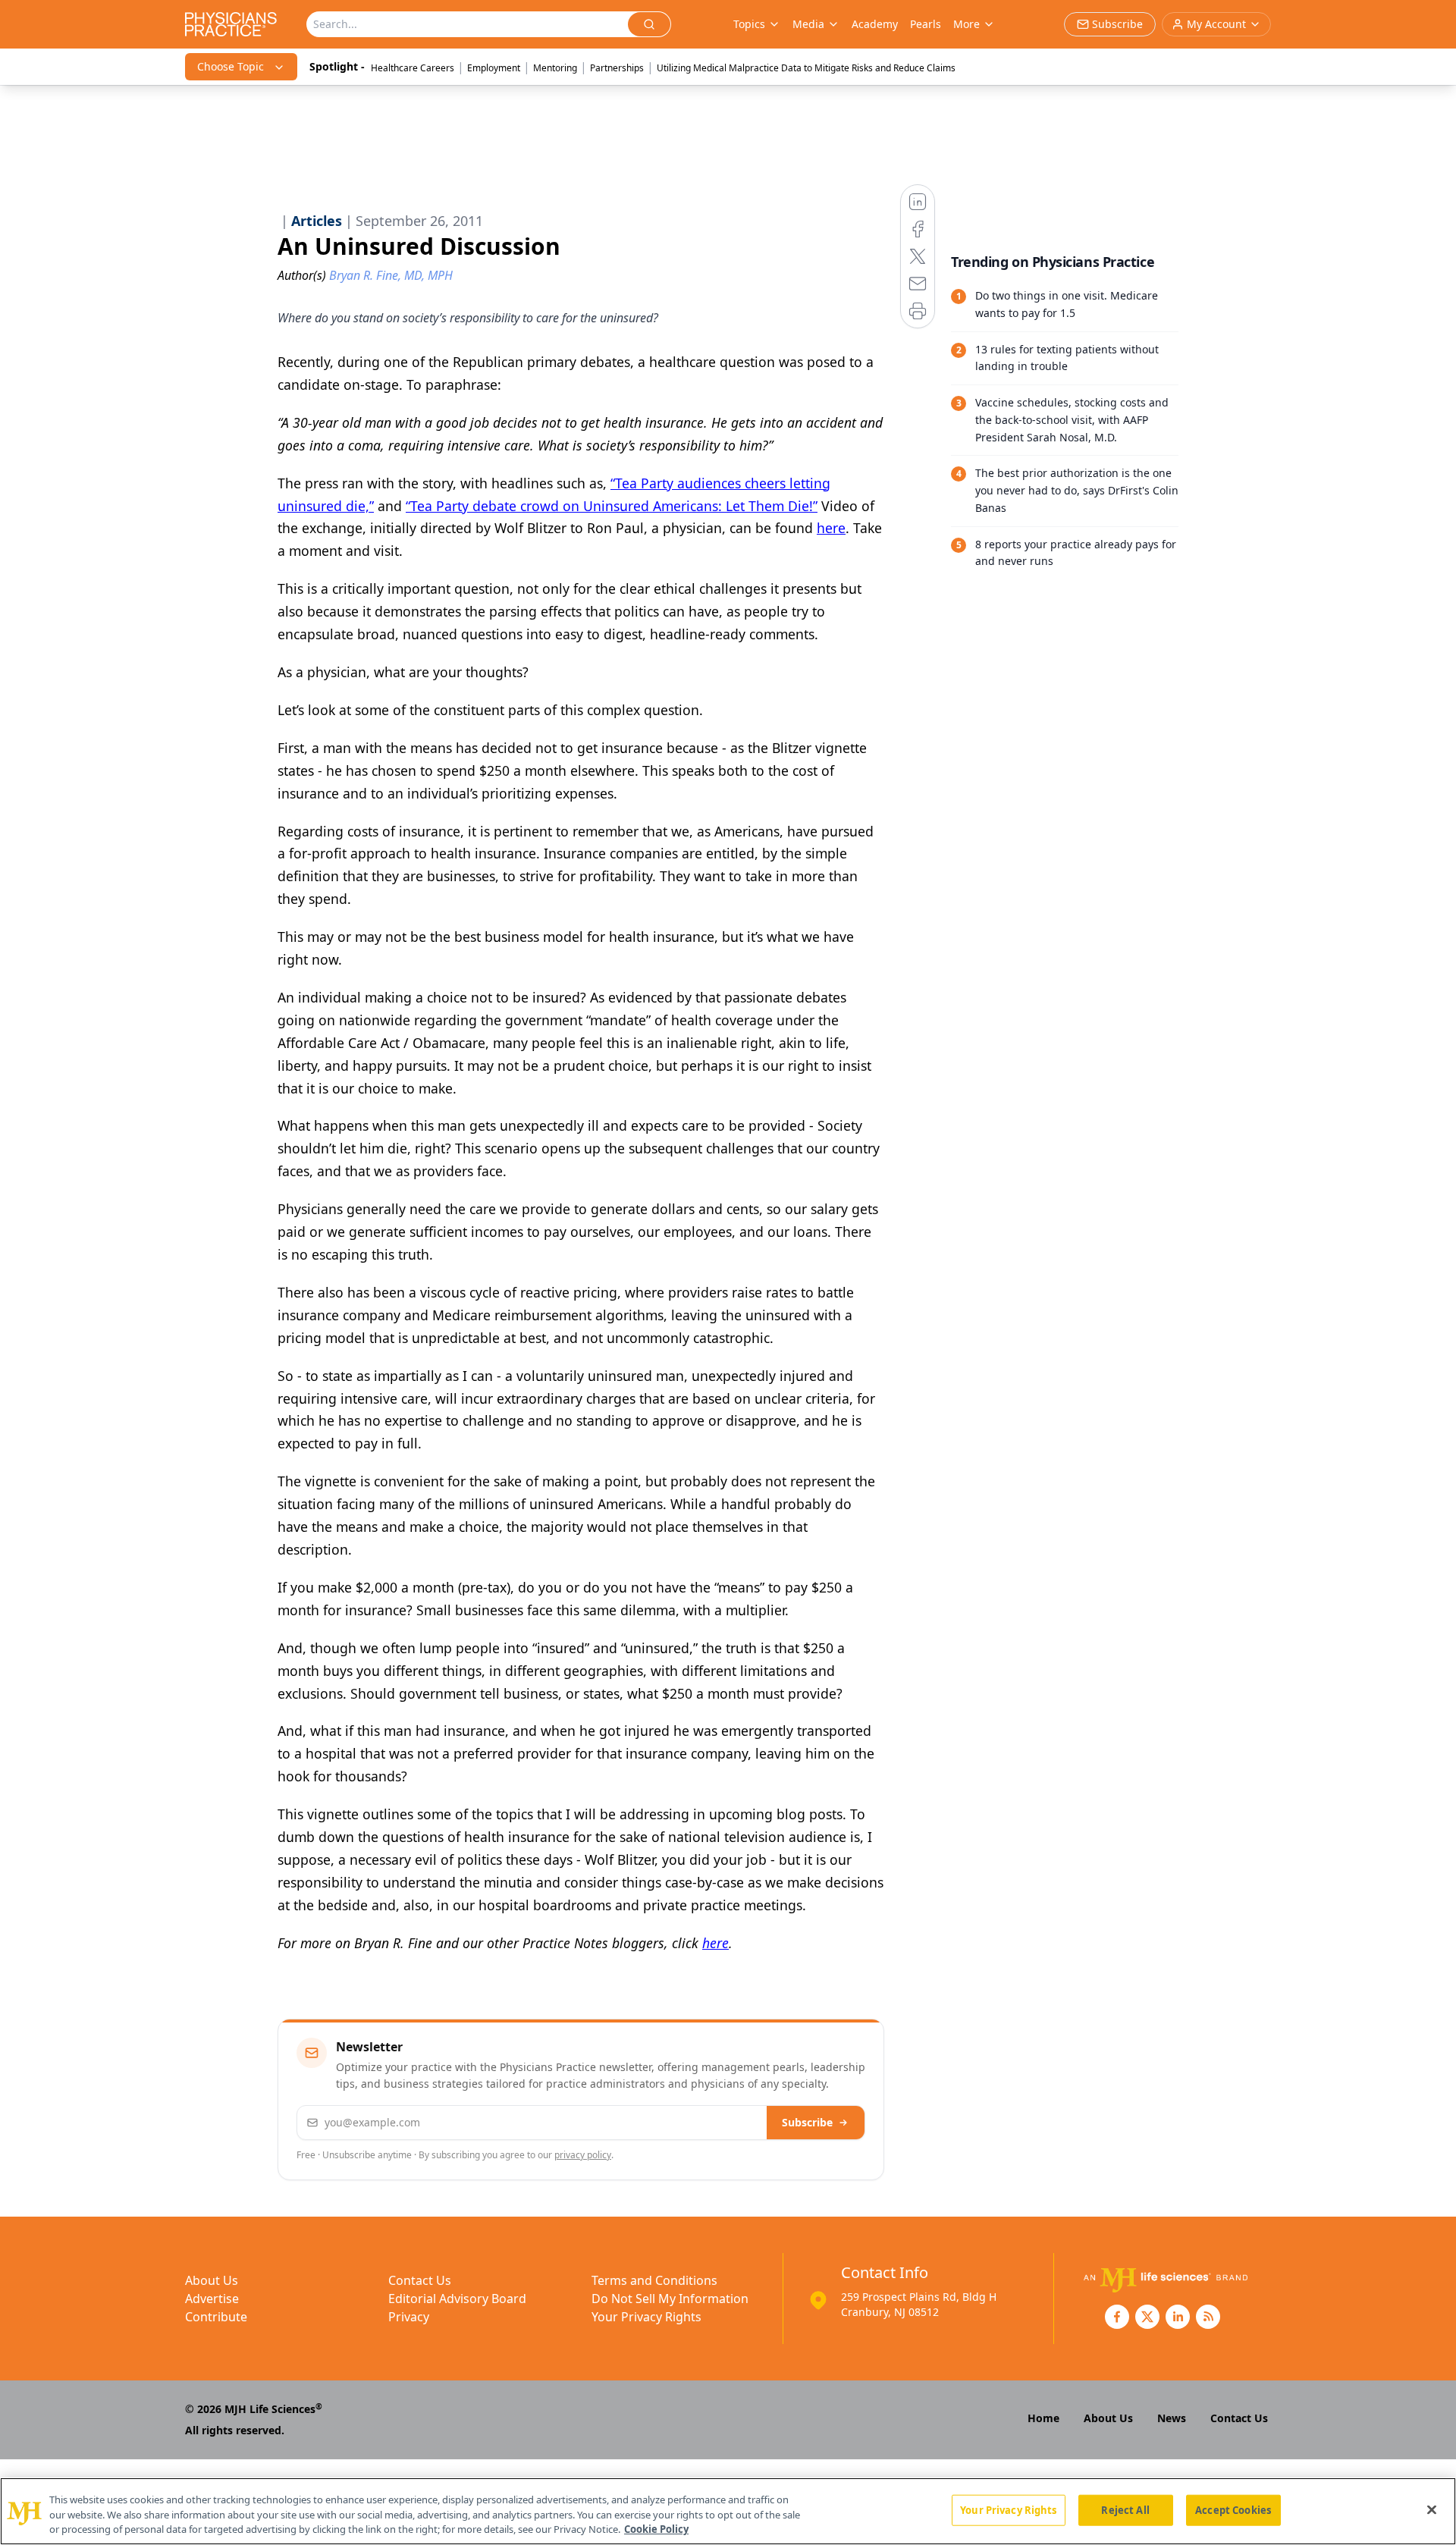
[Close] (1432, 2509)
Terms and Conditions (654, 2280)
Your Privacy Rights (646, 2317)
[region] (728, 2511)
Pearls (926, 24)
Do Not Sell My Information (670, 2299)
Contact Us (420, 2280)
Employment (494, 68)
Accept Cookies (1233, 2509)
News (1172, 2418)
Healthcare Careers (413, 68)
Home (1043, 2418)
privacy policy (583, 2155)
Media (808, 24)
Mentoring (555, 68)
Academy (875, 24)
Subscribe (807, 2122)
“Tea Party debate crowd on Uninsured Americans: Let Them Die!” (612, 506)
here (831, 528)
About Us (212, 2280)
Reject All (1125, 2509)
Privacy (409, 2317)
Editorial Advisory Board (457, 2299)
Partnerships (617, 68)
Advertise (212, 2299)
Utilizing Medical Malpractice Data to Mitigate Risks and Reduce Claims (806, 68)
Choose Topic (231, 66)
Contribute (216, 2317)
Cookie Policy (656, 2529)
